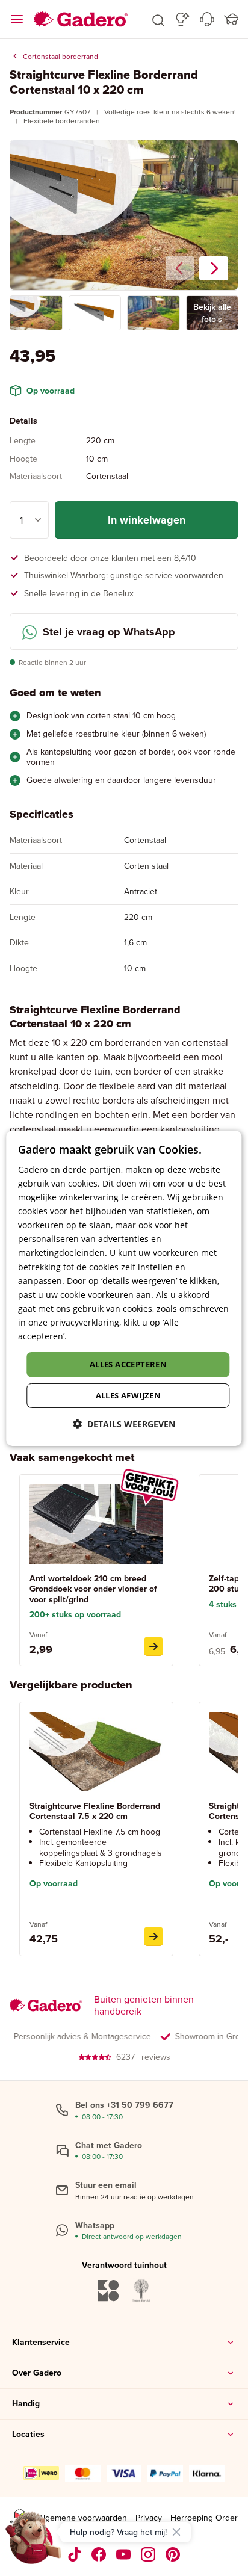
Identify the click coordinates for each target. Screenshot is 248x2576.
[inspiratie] (183, 19)
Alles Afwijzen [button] (129, 1395)
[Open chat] (34, 2542)
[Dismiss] (176, 2532)
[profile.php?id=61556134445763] (99, 2554)
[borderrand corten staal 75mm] (153, 1936)
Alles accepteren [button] (128, 1364)
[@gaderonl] (75, 2554)
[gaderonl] (148, 2554)
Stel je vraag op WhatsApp (109, 632)
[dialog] (124, 1288)
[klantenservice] (207, 19)
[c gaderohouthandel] (124, 2554)
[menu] (17, 19)
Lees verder (93, 1336)
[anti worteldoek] (153, 1646)
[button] (158, 19)
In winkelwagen (147, 520)
